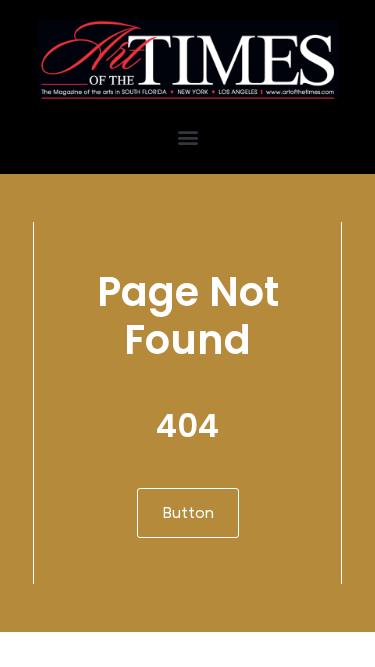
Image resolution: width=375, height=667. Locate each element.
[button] (187, 137)
